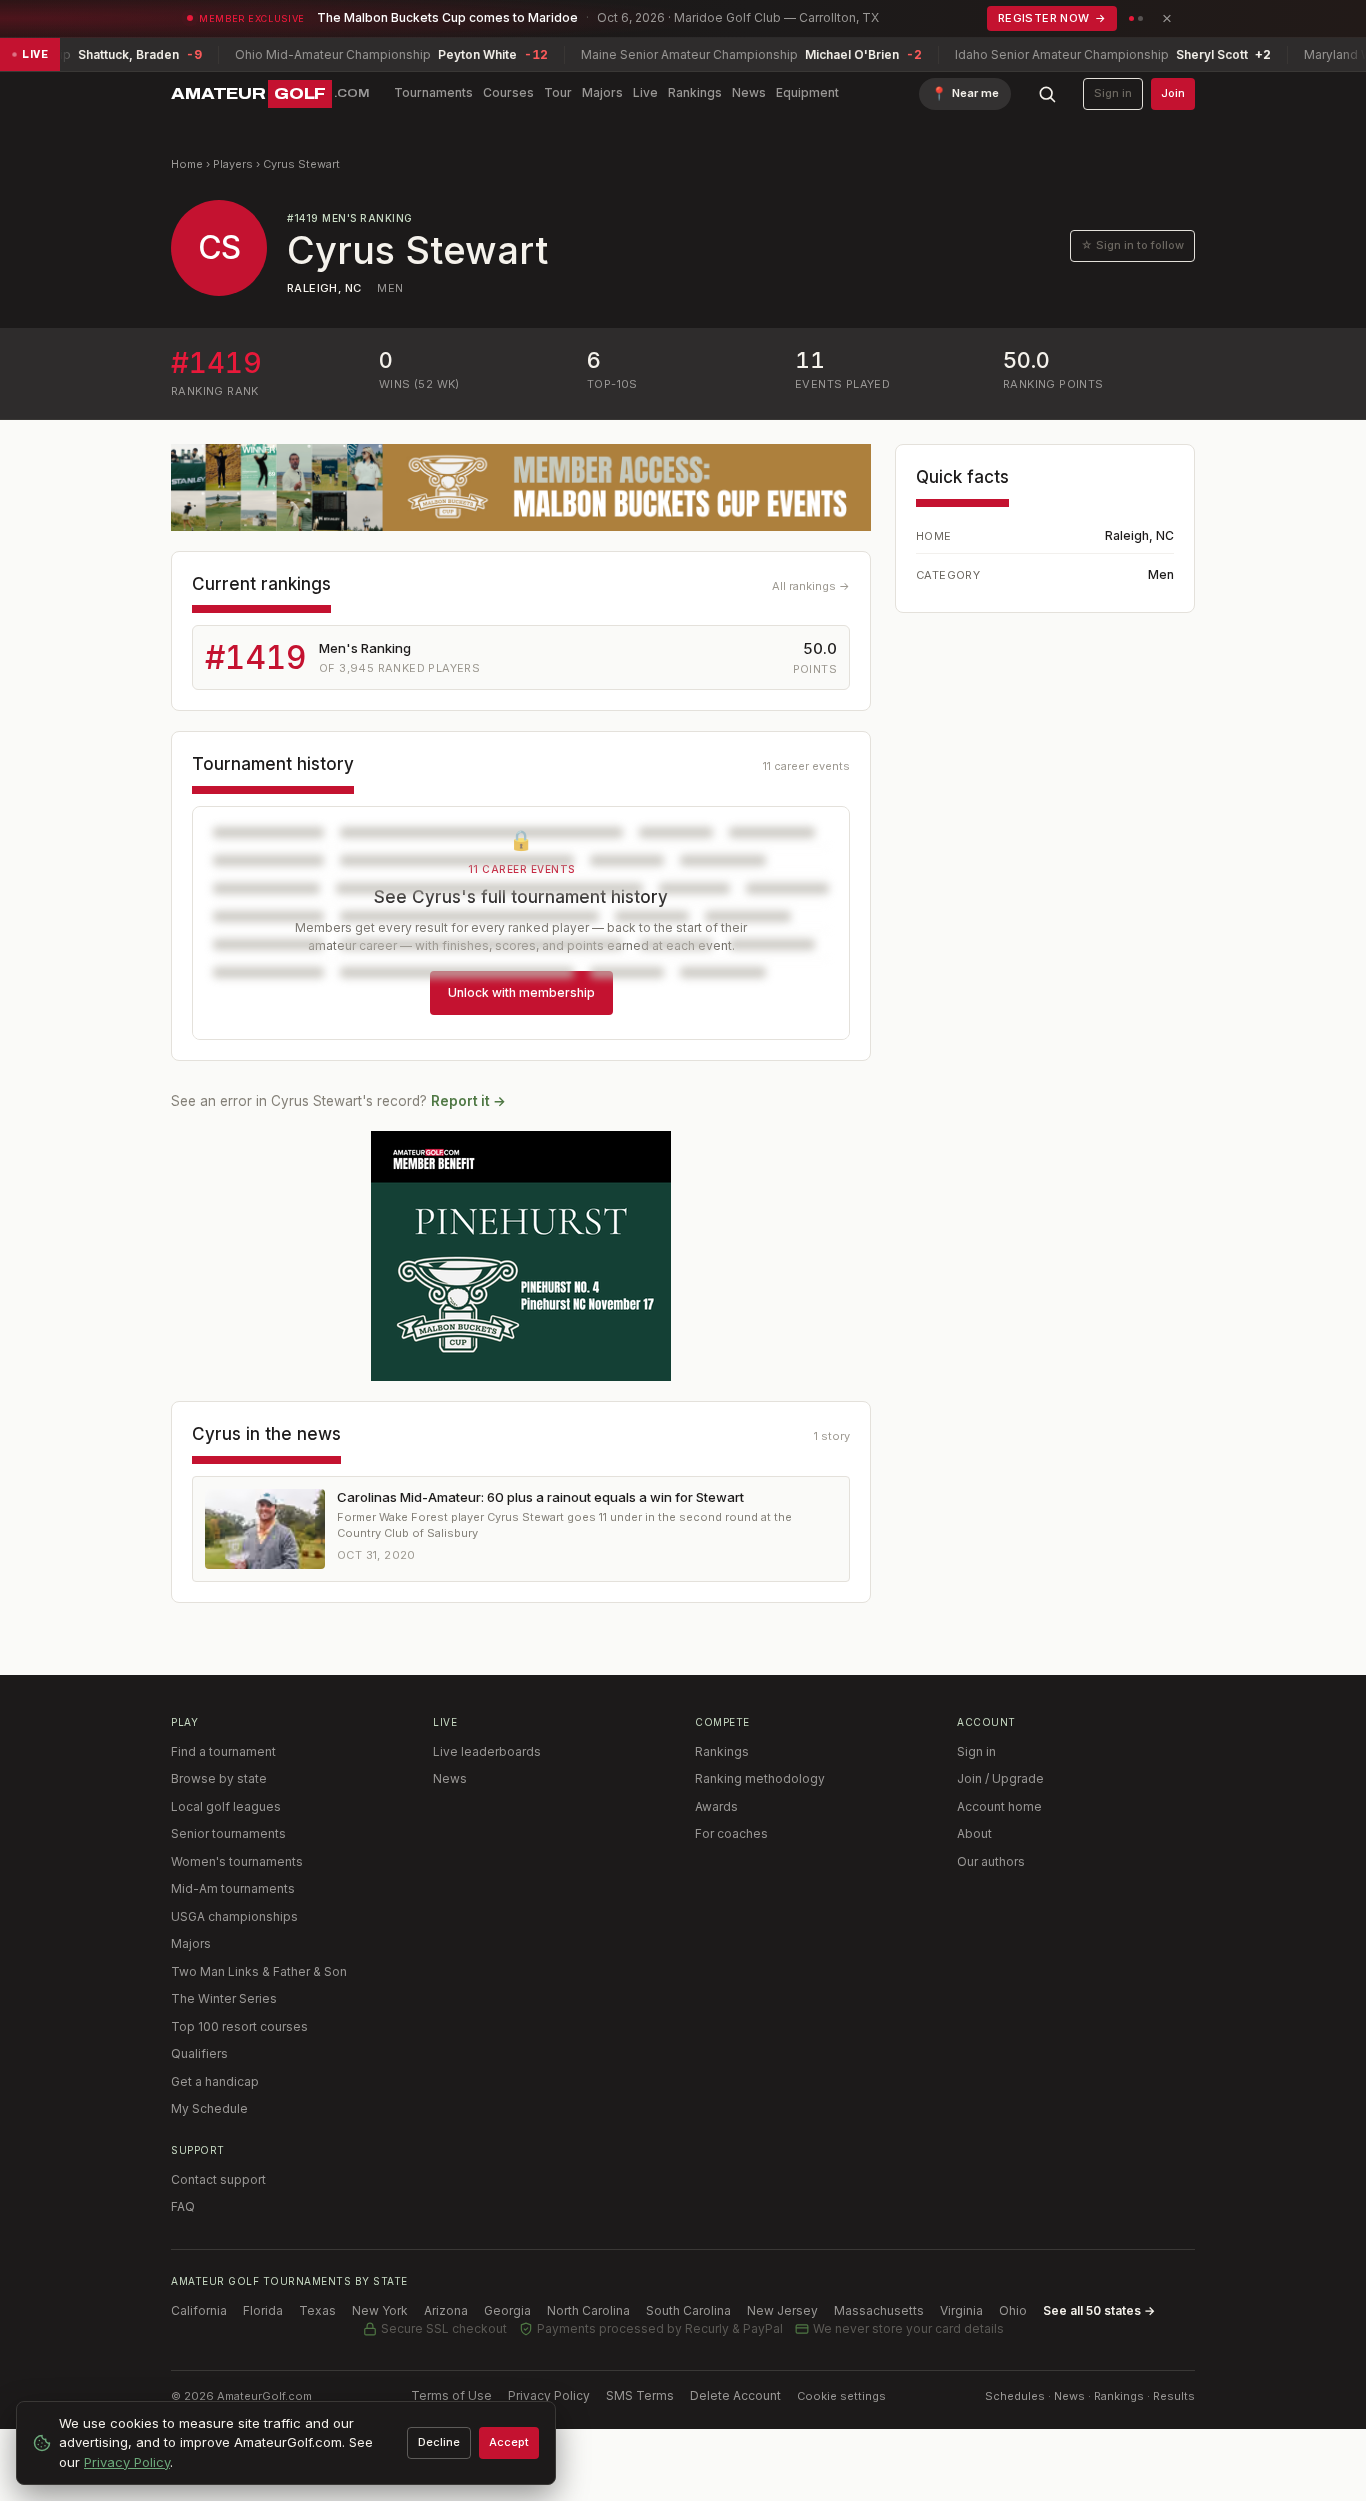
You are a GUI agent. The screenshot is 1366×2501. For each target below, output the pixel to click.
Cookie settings (841, 2396)
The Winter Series (224, 1998)
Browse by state (219, 1778)
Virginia (961, 2310)
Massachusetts (879, 2310)
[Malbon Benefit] (521, 487)
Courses (508, 92)
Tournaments (433, 92)
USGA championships (234, 1916)
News (749, 92)
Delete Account (735, 2395)
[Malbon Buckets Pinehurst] (521, 1256)
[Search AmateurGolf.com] (1047, 94)
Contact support (218, 2179)
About (974, 1833)
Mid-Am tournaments (233, 1888)
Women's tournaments (237, 1861)
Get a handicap (215, 2081)
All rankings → (811, 586)
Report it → (468, 1101)
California (199, 2310)
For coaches (731, 1833)
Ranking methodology (760, 1778)
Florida (263, 2310)
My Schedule (209, 2108)
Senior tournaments (228, 1833)
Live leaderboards (487, 1751)
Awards (716, 1806)
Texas (317, 2310)
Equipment (807, 92)
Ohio (1013, 2310)
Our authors (991, 1861)
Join (1173, 93)
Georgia (507, 2310)
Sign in (1113, 93)
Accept (509, 2442)
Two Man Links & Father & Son (259, 1971)
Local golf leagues (226, 1806)
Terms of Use (451, 2395)
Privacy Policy (549, 2395)
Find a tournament (223, 1751)
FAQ (183, 2206)
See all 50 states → (1099, 2310)
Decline (439, 2442)
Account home (999, 1806)
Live (645, 92)
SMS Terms (640, 2395)
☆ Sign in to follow (1132, 245)
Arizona (446, 2310)
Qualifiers (199, 2053)
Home (187, 164)
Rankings (695, 92)
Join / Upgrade (1000, 1778)
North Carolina (588, 2310)
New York (380, 2310)
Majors (602, 92)
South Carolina (688, 2310)
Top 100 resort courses (239, 2026)
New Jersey (782, 2310)
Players (233, 164)
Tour (558, 92)
